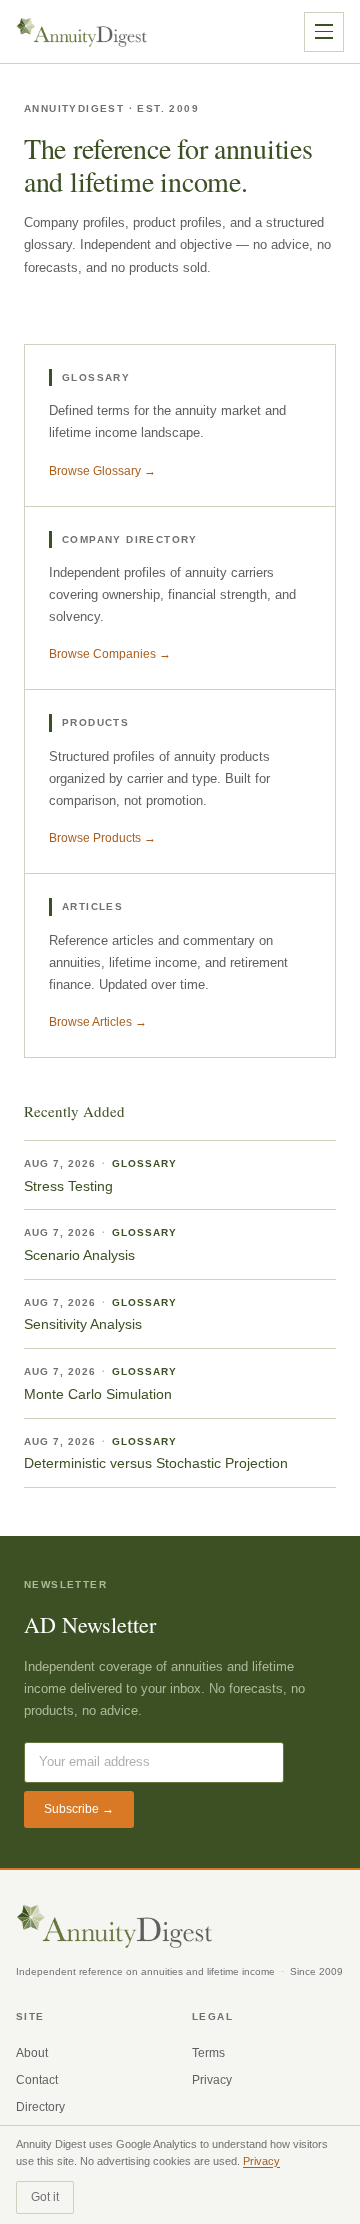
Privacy (212, 2080)
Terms (208, 2053)
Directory (40, 2107)
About (32, 2053)
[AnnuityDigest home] (82, 32)
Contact (37, 2080)
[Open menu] (324, 32)
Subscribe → (79, 1809)
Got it (45, 2197)
